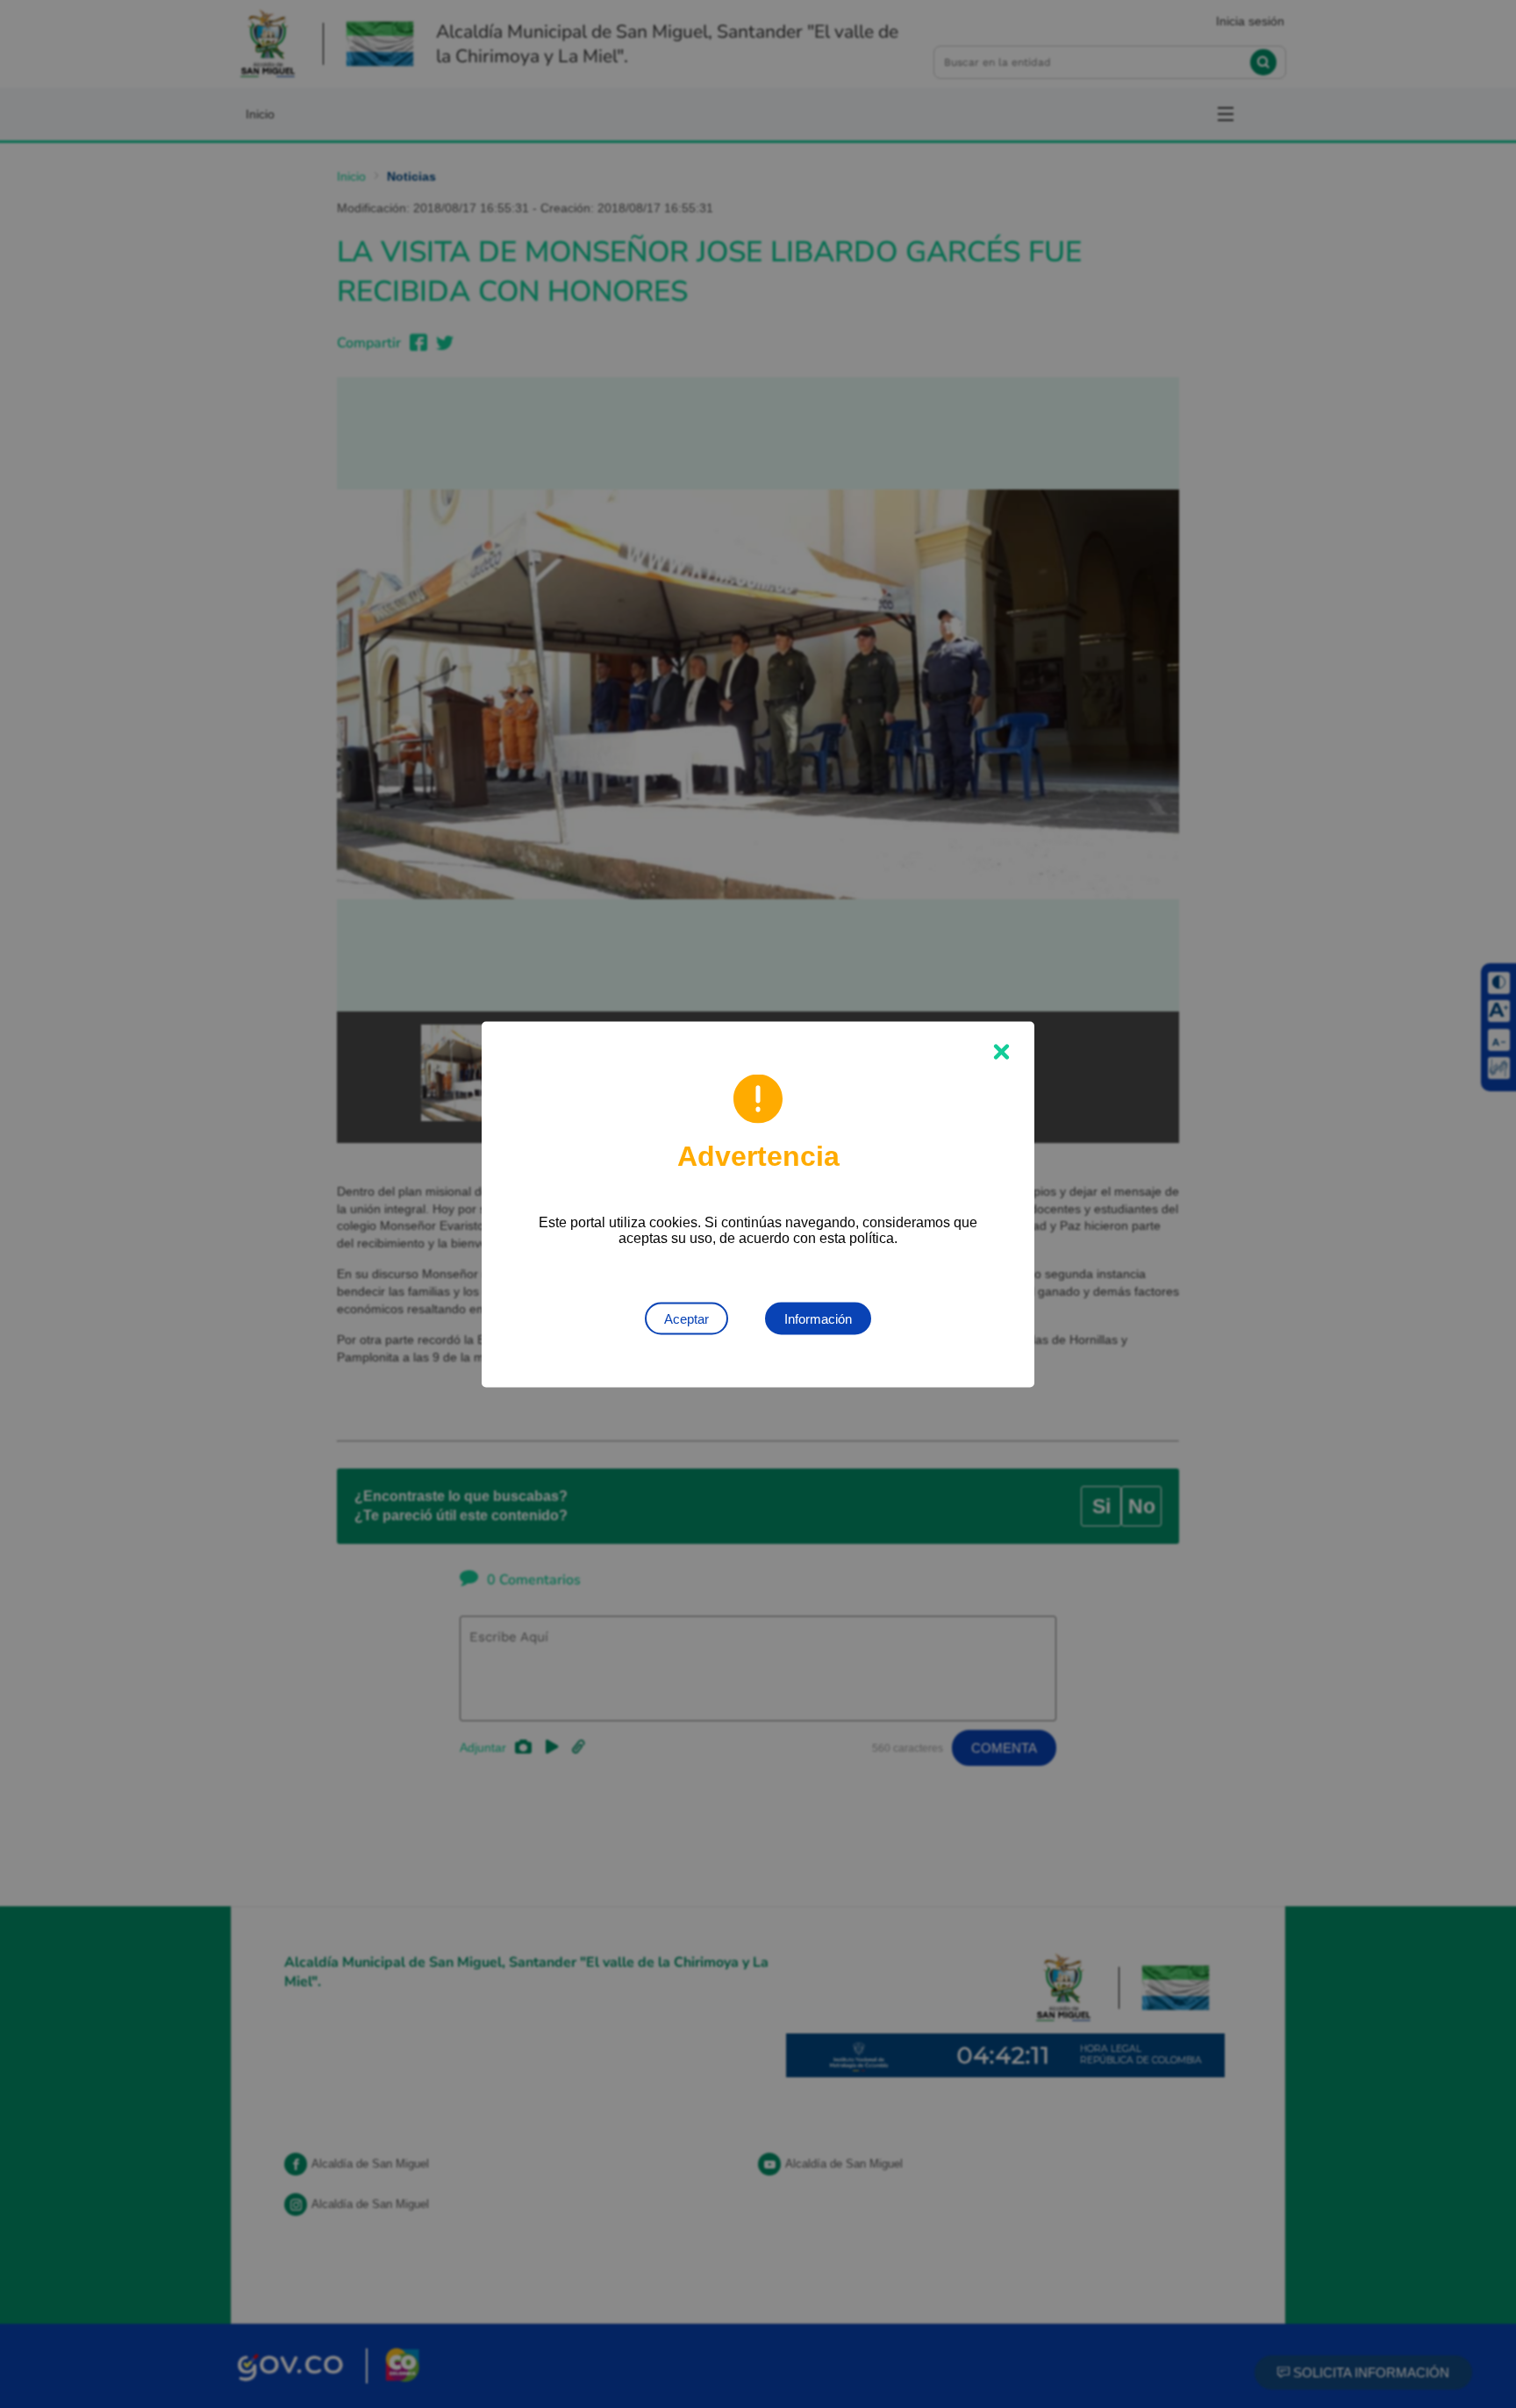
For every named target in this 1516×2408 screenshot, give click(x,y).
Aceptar (686, 1318)
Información (818, 1318)
